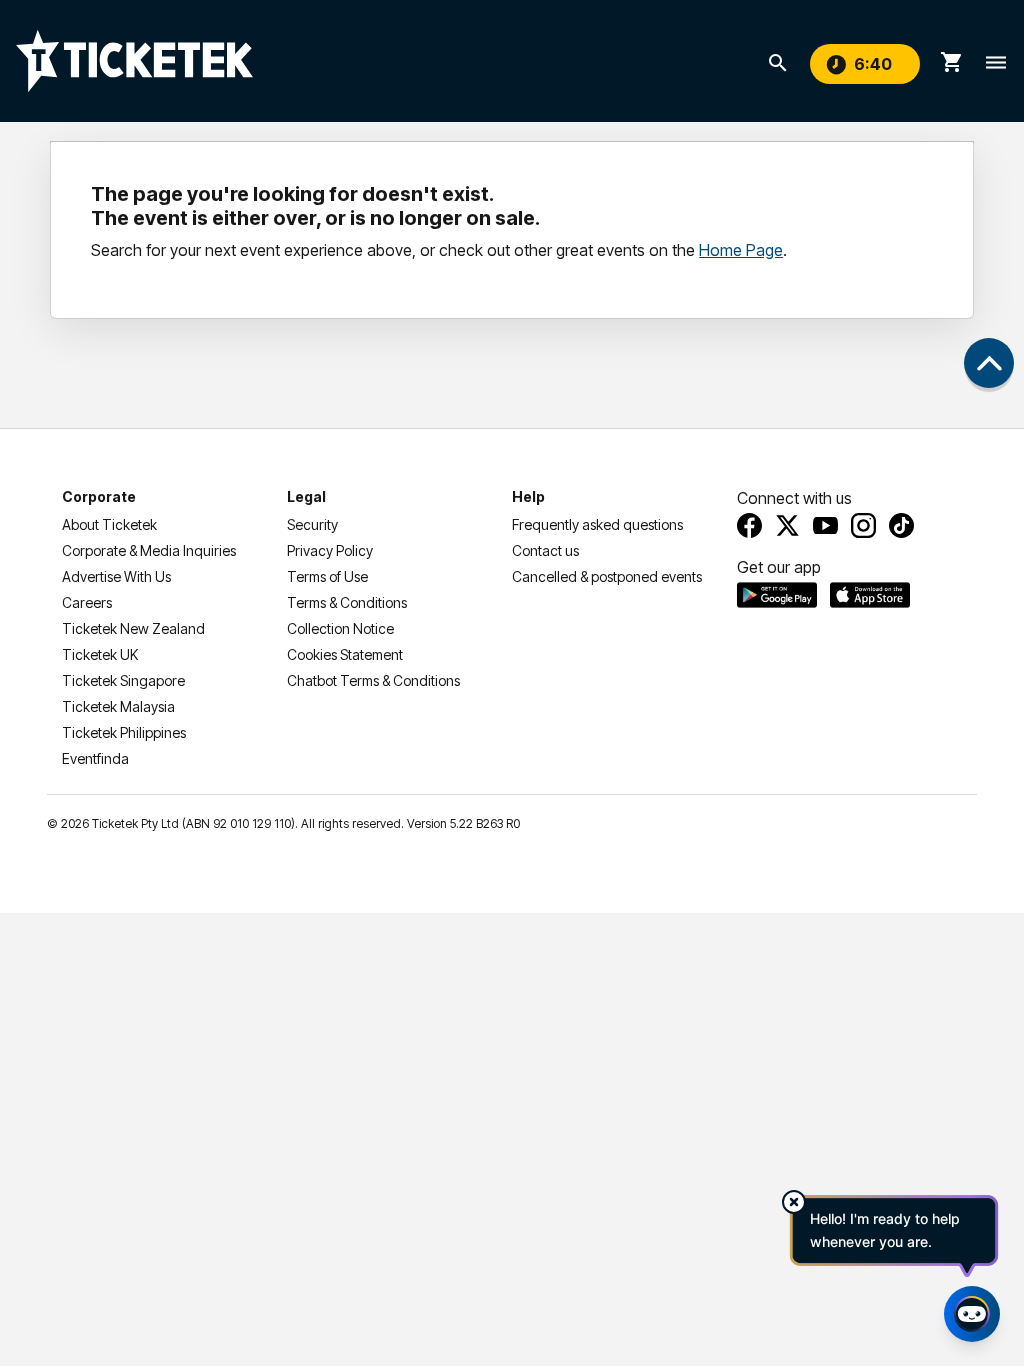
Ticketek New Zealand (133, 628)
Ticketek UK (100, 654)
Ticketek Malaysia (118, 706)
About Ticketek (109, 524)
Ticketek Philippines (124, 732)
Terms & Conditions (347, 602)
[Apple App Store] (870, 595)
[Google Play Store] (777, 595)
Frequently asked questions (597, 524)
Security (312, 524)
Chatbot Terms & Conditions (373, 680)
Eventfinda (95, 758)
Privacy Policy (330, 550)
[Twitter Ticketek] (787, 525)
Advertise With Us (116, 576)
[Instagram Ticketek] (863, 525)
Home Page (741, 250)
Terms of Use (327, 576)
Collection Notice (340, 628)
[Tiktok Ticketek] (901, 525)
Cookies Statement (345, 654)
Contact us (545, 550)
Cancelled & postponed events (607, 576)
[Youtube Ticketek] (825, 525)
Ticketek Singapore (123, 680)
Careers (87, 602)
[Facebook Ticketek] (749, 525)
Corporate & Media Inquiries (149, 550)
